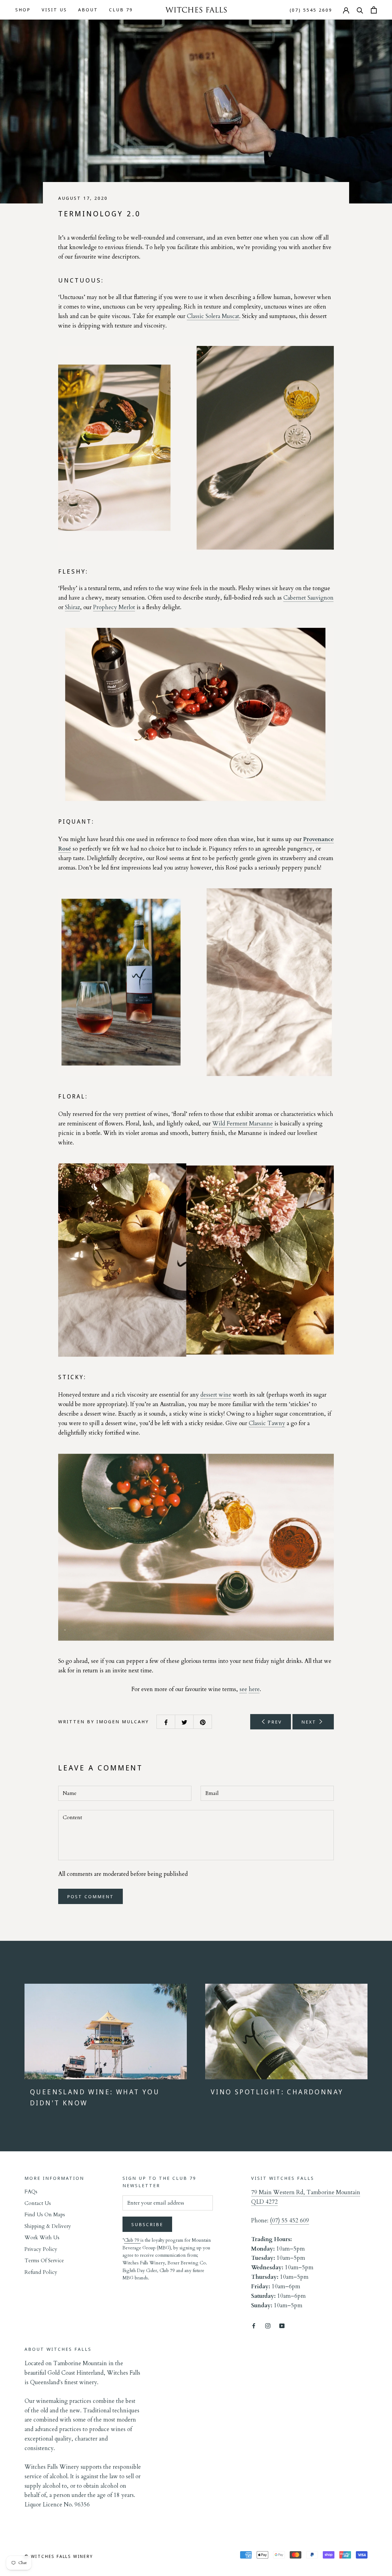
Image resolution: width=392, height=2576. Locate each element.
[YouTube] (282, 2325)
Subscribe (147, 2224)
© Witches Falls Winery (59, 2556)
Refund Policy (41, 2272)
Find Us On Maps (45, 2215)
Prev (274, 1722)
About (88, 9)
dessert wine (216, 1395)
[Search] (360, 10)
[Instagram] (268, 2325)
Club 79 (121, 9)
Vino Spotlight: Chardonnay (277, 2092)
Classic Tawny (267, 1423)
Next (310, 1722)
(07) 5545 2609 (311, 10)
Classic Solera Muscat (213, 316)
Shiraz (72, 607)
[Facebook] (254, 2325)
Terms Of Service (44, 2261)
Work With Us (42, 2238)
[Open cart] (374, 10)
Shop (23, 9)
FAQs (31, 2192)
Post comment (90, 1896)
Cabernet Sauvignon (308, 598)
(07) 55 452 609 (289, 2221)
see (243, 1689)
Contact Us (38, 2203)
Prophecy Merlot (114, 607)
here (254, 1689)
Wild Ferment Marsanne (243, 1124)
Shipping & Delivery (48, 2226)
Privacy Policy (41, 2249)
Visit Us (54, 9)
